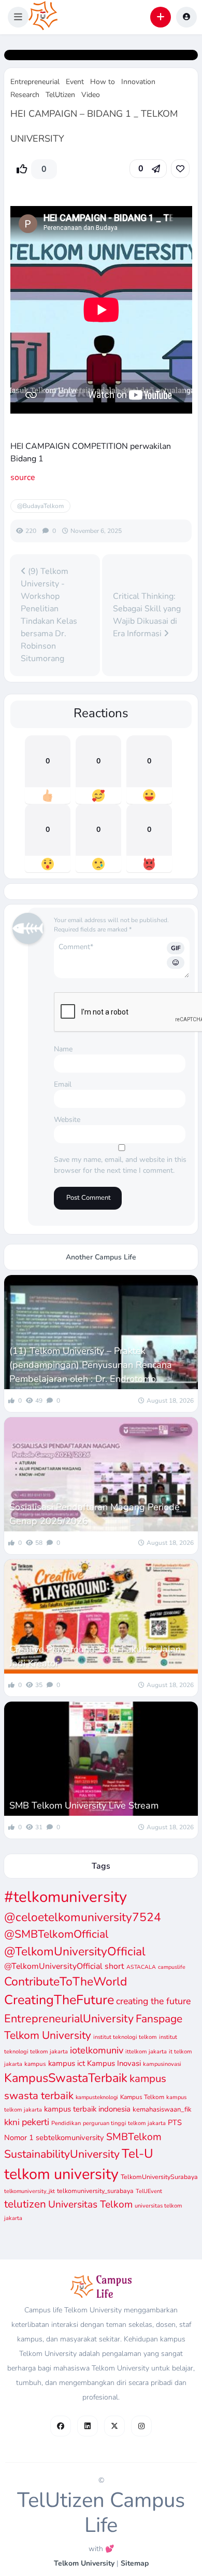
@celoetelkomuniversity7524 (83, 1917)
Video (91, 95)
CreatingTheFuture (59, 2000)
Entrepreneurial (35, 82)
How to (103, 82)
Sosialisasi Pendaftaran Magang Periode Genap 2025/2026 (95, 1514)
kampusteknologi (97, 2097)
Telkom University (84, 2563)
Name (63, 1049)
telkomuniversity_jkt (30, 2191)
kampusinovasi (162, 2064)
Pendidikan (66, 2123)
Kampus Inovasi (114, 2063)
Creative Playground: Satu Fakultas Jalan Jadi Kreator (95, 1656)
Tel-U (138, 2154)
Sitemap (135, 2563)
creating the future (153, 2001)
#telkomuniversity (66, 1897)
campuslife (172, 1967)
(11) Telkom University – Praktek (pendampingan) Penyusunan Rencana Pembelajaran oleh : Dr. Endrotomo (91, 1365)
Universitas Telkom (90, 2204)
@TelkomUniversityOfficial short (64, 1966)
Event (75, 82)
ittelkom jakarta (146, 2052)
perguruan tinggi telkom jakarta (124, 2123)
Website (67, 1120)
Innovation (138, 82)
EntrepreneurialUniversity (69, 2019)
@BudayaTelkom (40, 506)
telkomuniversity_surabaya (95, 2191)
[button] (18, 17)
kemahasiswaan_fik (162, 2109)
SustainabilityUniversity (62, 2154)
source (23, 477)
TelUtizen (60, 95)
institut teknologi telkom (125, 2037)
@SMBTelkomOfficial (56, 1934)
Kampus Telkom (142, 2097)
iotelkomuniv (97, 2050)
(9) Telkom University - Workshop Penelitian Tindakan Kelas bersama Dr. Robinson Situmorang (49, 615)
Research (25, 95)
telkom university (61, 2174)
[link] (180, 169)
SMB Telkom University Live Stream (84, 1805)
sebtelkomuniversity (70, 2137)
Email (63, 1084)
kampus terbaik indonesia (87, 2109)
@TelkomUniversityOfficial (75, 1951)
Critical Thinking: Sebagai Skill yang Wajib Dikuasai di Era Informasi (147, 615)
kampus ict (67, 2063)
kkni (12, 2122)
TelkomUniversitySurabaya (159, 2177)
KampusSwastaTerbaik (66, 2078)
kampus (35, 2064)
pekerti (35, 2122)
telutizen (25, 2204)
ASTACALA (141, 1967)
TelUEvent (149, 2191)
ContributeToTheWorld (66, 1982)
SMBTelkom (134, 2137)
